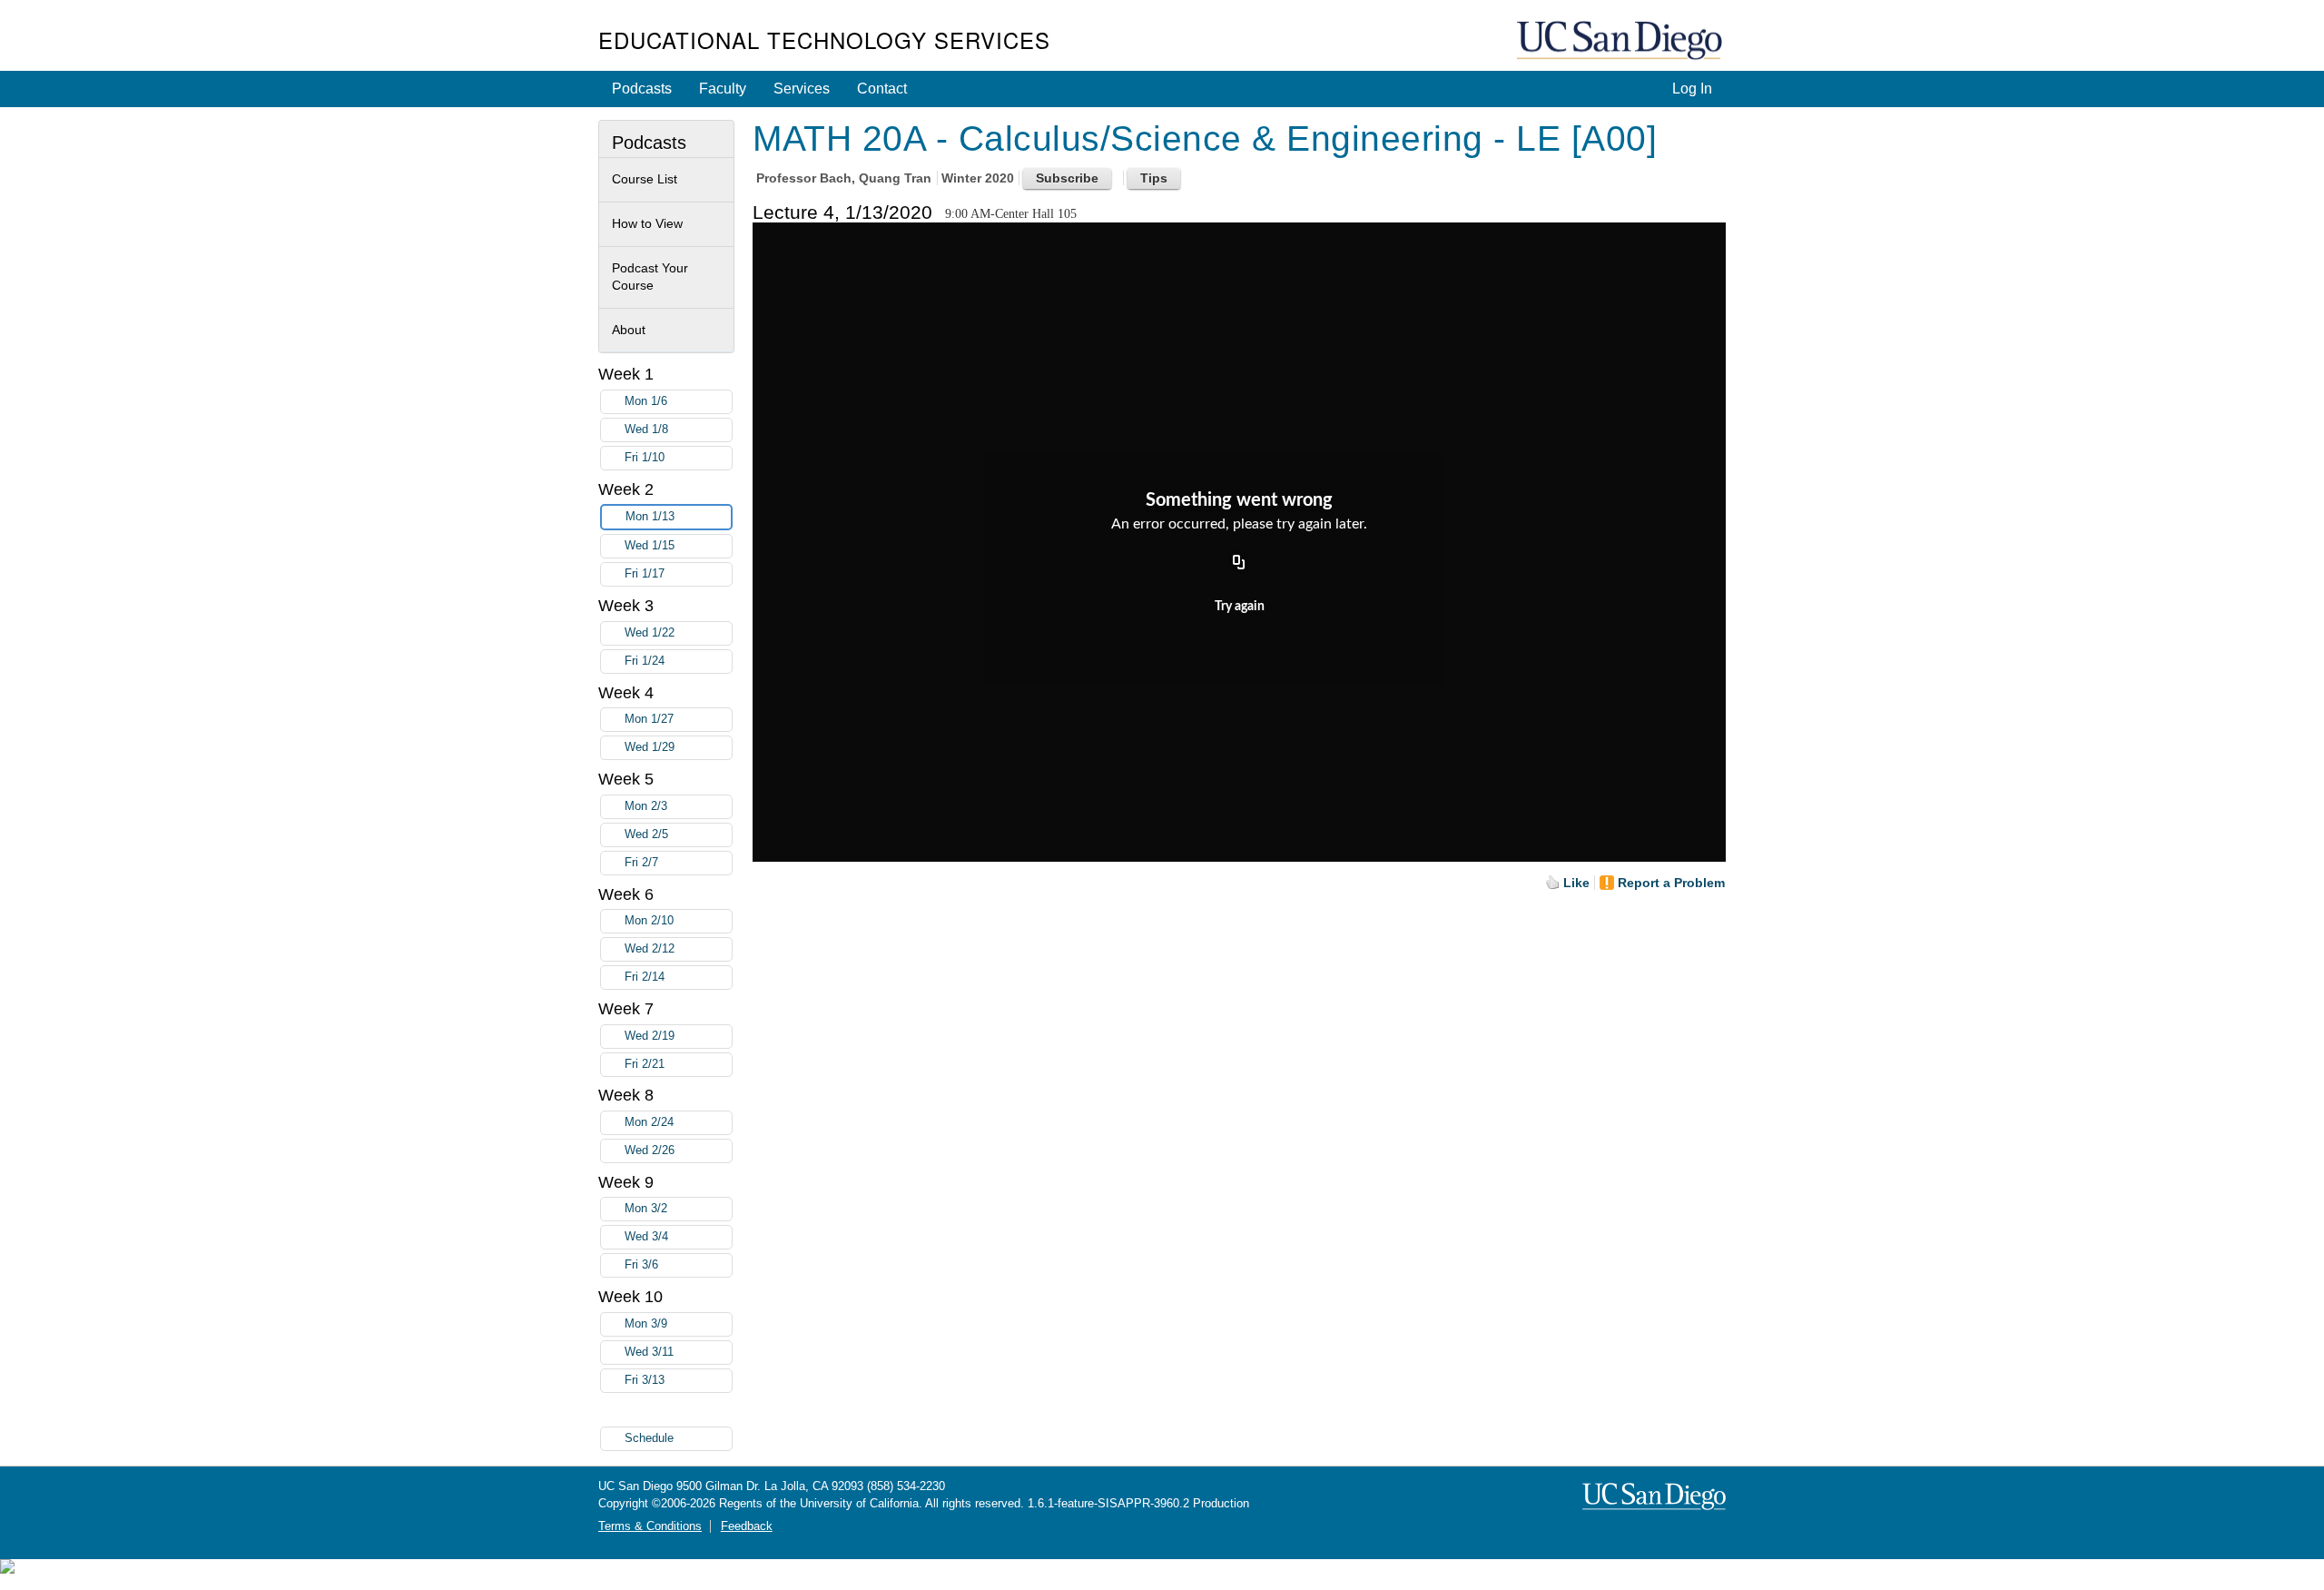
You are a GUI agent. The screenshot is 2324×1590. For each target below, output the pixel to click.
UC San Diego (1621, 41)
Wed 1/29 (650, 747)
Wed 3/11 (649, 1352)
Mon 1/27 (649, 719)
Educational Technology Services (824, 40)
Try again (1240, 607)
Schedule (649, 1438)
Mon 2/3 (646, 806)
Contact (882, 89)
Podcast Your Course (650, 277)
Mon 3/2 (646, 1209)
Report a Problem (1671, 883)
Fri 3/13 (645, 1380)
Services (802, 89)
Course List (645, 179)
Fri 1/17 (645, 574)
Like (1576, 883)
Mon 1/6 (646, 401)
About (629, 330)
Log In (1692, 89)
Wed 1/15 (650, 546)
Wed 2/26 (650, 1151)
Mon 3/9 (646, 1324)
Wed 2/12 (650, 949)
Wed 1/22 (650, 633)
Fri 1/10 (645, 458)
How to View (647, 223)
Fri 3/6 (641, 1265)
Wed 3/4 (646, 1237)
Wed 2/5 (646, 835)
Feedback (747, 1526)
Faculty (723, 89)
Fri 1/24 (645, 661)
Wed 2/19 (650, 1036)
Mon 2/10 (649, 921)
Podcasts (642, 89)
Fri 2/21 (645, 1064)
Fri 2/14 (645, 977)
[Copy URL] (1239, 563)
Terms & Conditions (650, 1526)
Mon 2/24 (649, 1122)
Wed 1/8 (646, 430)
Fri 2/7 (641, 863)
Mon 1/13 (650, 517)
